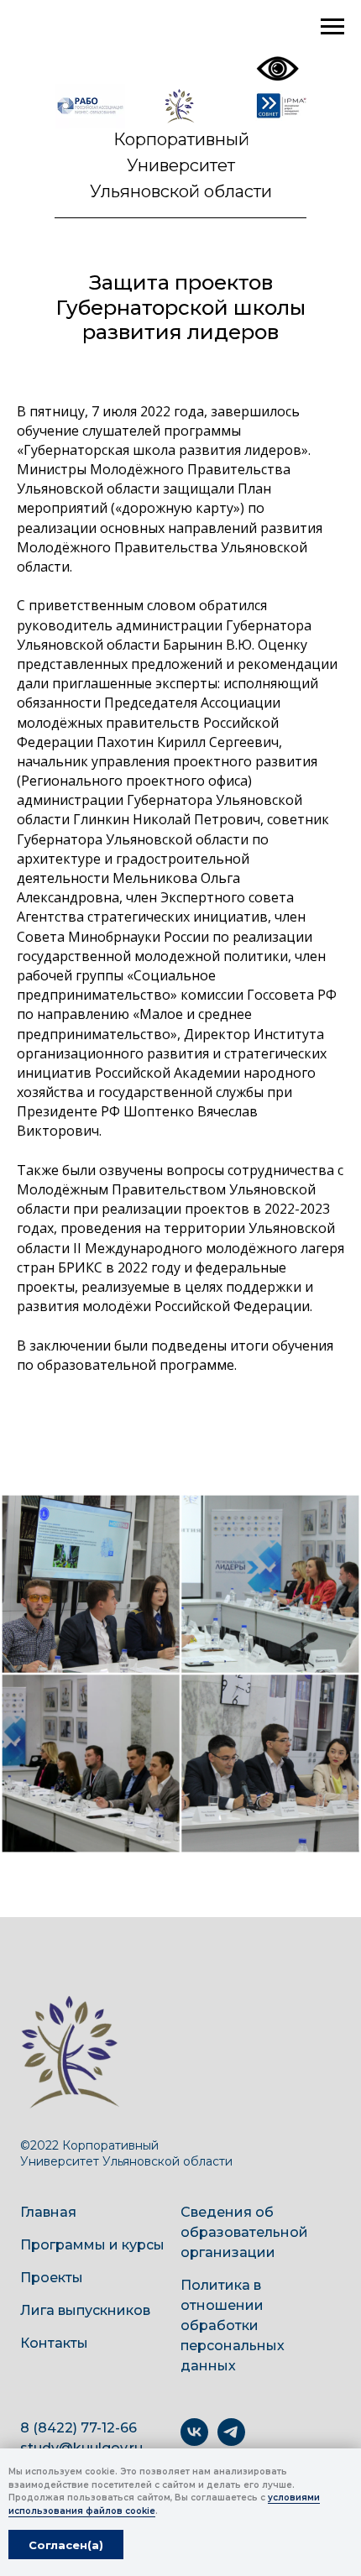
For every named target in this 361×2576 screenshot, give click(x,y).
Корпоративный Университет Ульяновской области (181, 165)
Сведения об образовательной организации (244, 2232)
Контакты (54, 2343)
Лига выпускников (85, 2310)
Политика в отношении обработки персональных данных (233, 2325)
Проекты (52, 2278)
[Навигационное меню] (332, 27)
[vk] (194, 2441)
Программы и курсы (92, 2245)
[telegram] (231, 2441)
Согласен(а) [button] (66, 2545)
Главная (48, 2212)
